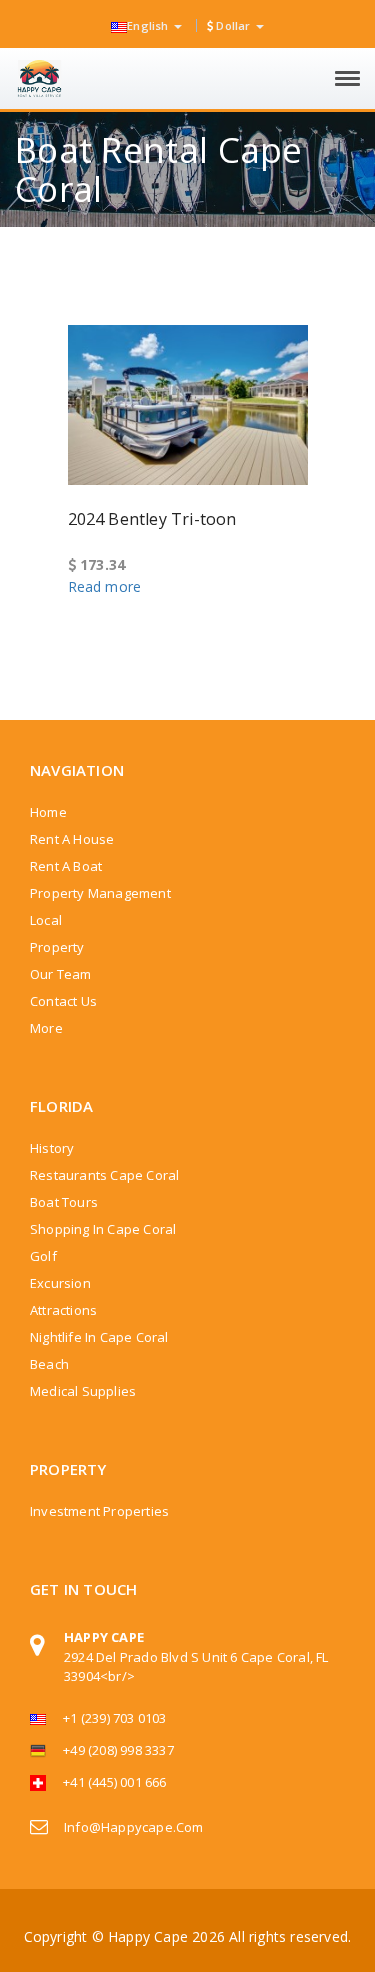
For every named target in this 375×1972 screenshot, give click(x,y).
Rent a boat (66, 866)
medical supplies (83, 1391)
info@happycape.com (134, 1827)
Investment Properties (99, 1511)
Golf (43, 1256)
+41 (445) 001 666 (114, 1782)
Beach (49, 1364)
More (46, 1028)
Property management (100, 893)
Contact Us (63, 1001)
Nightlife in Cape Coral (99, 1337)
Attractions (63, 1310)
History (52, 1148)
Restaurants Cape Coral (104, 1175)
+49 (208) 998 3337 (118, 1750)
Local (46, 920)
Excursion (60, 1283)
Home (48, 812)
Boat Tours (64, 1202)
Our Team (61, 974)
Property (57, 947)
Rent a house (72, 839)
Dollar (233, 25)
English (149, 25)
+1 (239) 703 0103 (114, 1718)
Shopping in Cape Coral (103, 1229)
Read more (105, 586)
